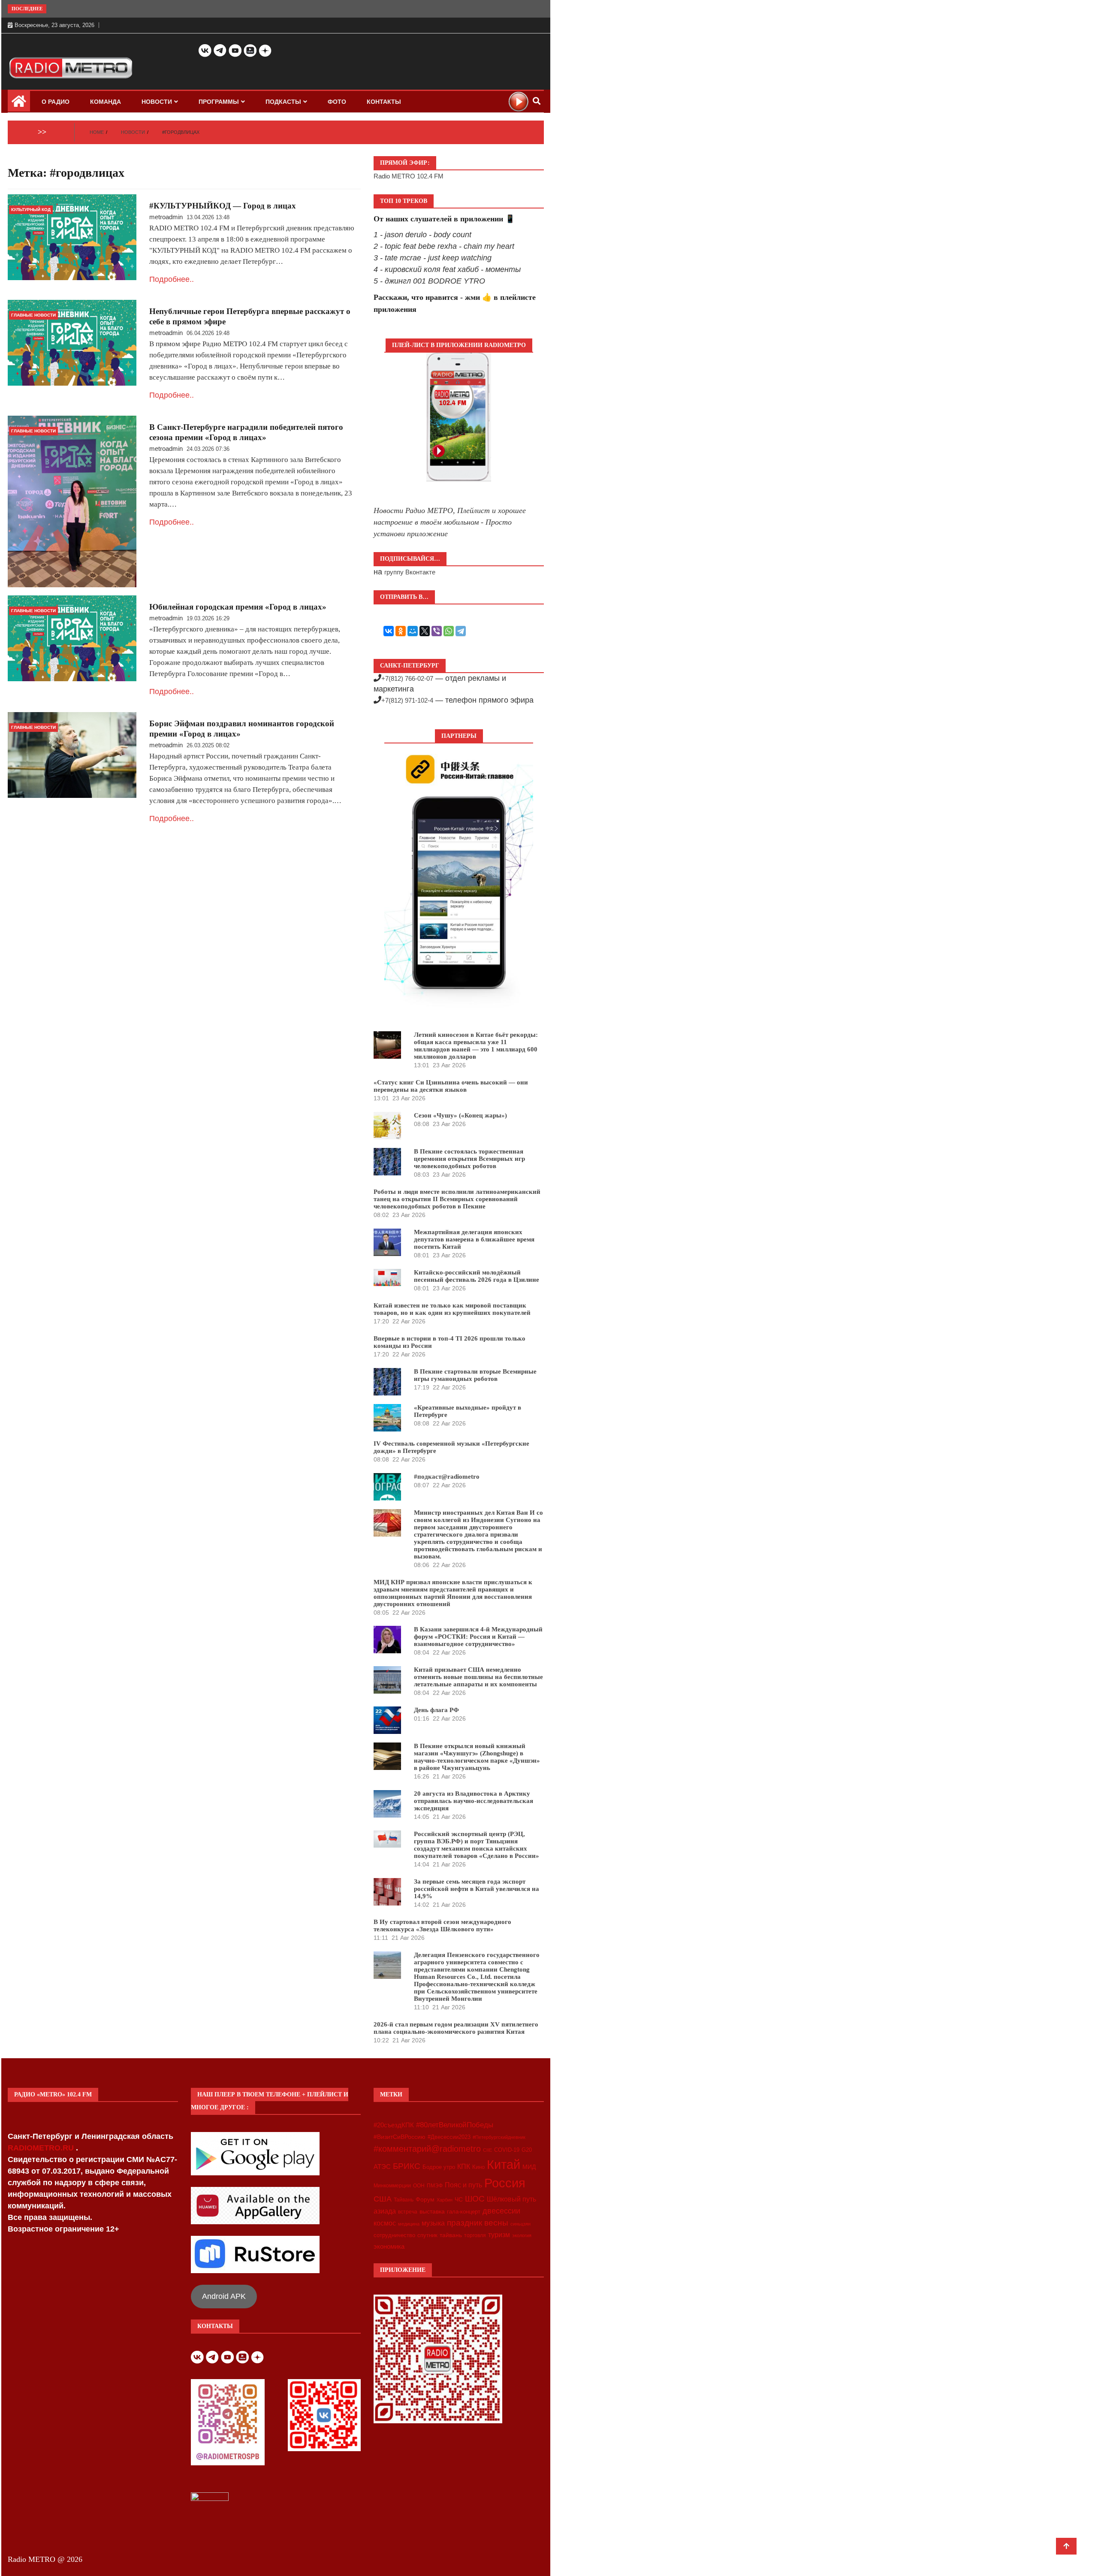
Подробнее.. (172, 279)
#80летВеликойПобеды (455, 2125)
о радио (56, 102)
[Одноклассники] (401, 631)
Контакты (384, 102)
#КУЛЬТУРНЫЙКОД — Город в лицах (223, 206)
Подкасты (283, 102)
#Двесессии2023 (449, 2137)
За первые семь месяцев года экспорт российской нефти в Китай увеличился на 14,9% (477, 1889)
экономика (389, 2246)
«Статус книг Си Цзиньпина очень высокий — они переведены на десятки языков (451, 1086)
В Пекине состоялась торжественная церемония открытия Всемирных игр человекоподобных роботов (469, 1159)
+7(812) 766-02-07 (407, 678)
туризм (499, 2235)
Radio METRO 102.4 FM (409, 176)
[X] (425, 631)
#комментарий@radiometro (427, 2149)
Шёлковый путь (511, 2199)
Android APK (224, 2296)
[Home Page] (19, 104)
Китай (504, 2164)
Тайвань (404, 2200)
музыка (433, 2223)
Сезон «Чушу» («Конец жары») (460, 1115)
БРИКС (407, 2166)
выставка (432, 2211)
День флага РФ (436, 1710)
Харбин (445, 2200)
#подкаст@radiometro (447, 1477)
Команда (106, 102)
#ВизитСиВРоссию (400, 2137)
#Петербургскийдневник (499, 2137)
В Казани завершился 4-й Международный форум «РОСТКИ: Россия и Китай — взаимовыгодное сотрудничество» (478, 1637)
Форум (425, 2199)
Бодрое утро (439, 2167)
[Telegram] (461, 631)
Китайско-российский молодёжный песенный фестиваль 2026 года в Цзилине (477, 1276)
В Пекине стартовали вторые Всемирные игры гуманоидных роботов (475, 1375)
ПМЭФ (435, 2186)
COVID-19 (507, 2150)
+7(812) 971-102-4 (407, 700)
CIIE (487, 2150)
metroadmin (166, 217)
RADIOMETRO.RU (42, 2148)
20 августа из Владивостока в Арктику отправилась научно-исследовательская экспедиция (474, 1801)
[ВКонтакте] (389, 631)
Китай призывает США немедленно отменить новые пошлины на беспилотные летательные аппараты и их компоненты (478, 1677)
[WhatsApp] (449, 631)
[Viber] (437, 631)
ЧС (459, 2200)
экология (522, 2235)
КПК (464, 2167)
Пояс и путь (463, 2185)
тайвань (451, 2235)
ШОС (475, 2199)
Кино (478, 2167)
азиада (385, 2211)
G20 (527, 2150)
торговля (475, 2235)
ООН (419, 2186)
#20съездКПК (394, 2125)
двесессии (501, 2211)
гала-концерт (464, 2212)
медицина (409, 2224)
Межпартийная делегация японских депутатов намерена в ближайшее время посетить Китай (474, 1239)
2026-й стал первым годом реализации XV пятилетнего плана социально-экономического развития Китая (456, 2028)
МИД (529, 2167)
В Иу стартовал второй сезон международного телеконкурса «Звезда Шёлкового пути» (442, 1925)
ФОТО (337, 102)
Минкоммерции (392, 2186)
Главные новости (33, 315)
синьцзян (520, 2224)
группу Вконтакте (410, 572)
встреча (408, 2212)
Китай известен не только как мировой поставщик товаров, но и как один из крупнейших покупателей (452, 1309)
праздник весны (478, 2223)
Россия (505, 2183)
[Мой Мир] (413, 631)
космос (385, 2223)
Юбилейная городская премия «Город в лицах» (238, 607)
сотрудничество (394, 2235)
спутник (427, 2235)
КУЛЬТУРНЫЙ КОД (31, 210)
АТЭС (382, 2167)
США (383, 2199)
